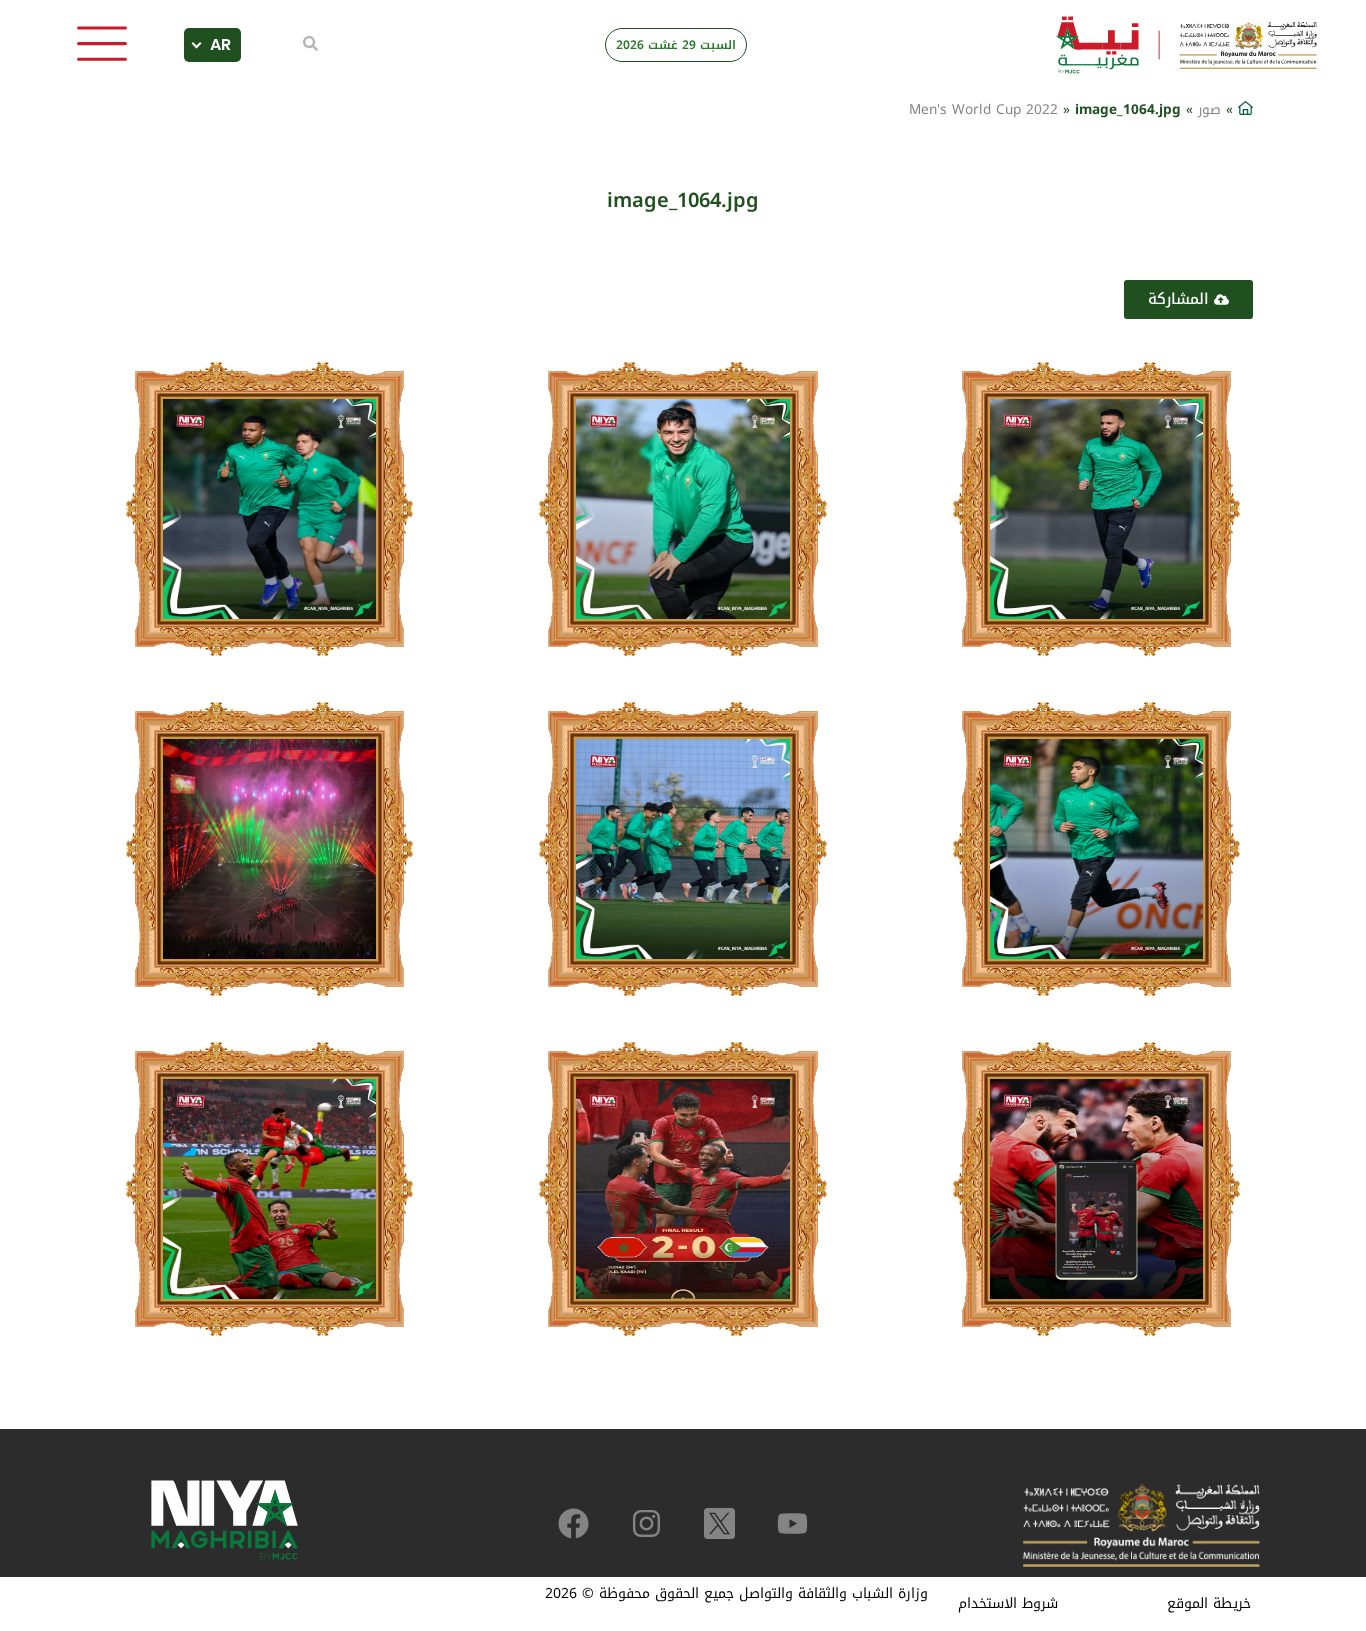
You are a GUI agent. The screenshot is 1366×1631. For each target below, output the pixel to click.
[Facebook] (573, 1523)
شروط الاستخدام (1008, 1603)
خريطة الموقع (1209, 1603)
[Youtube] (792, 1523)
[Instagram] (646, 1523)
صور (1209, 109)
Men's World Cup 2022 (983, 109)
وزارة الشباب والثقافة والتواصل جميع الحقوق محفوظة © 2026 (736, 1593)
